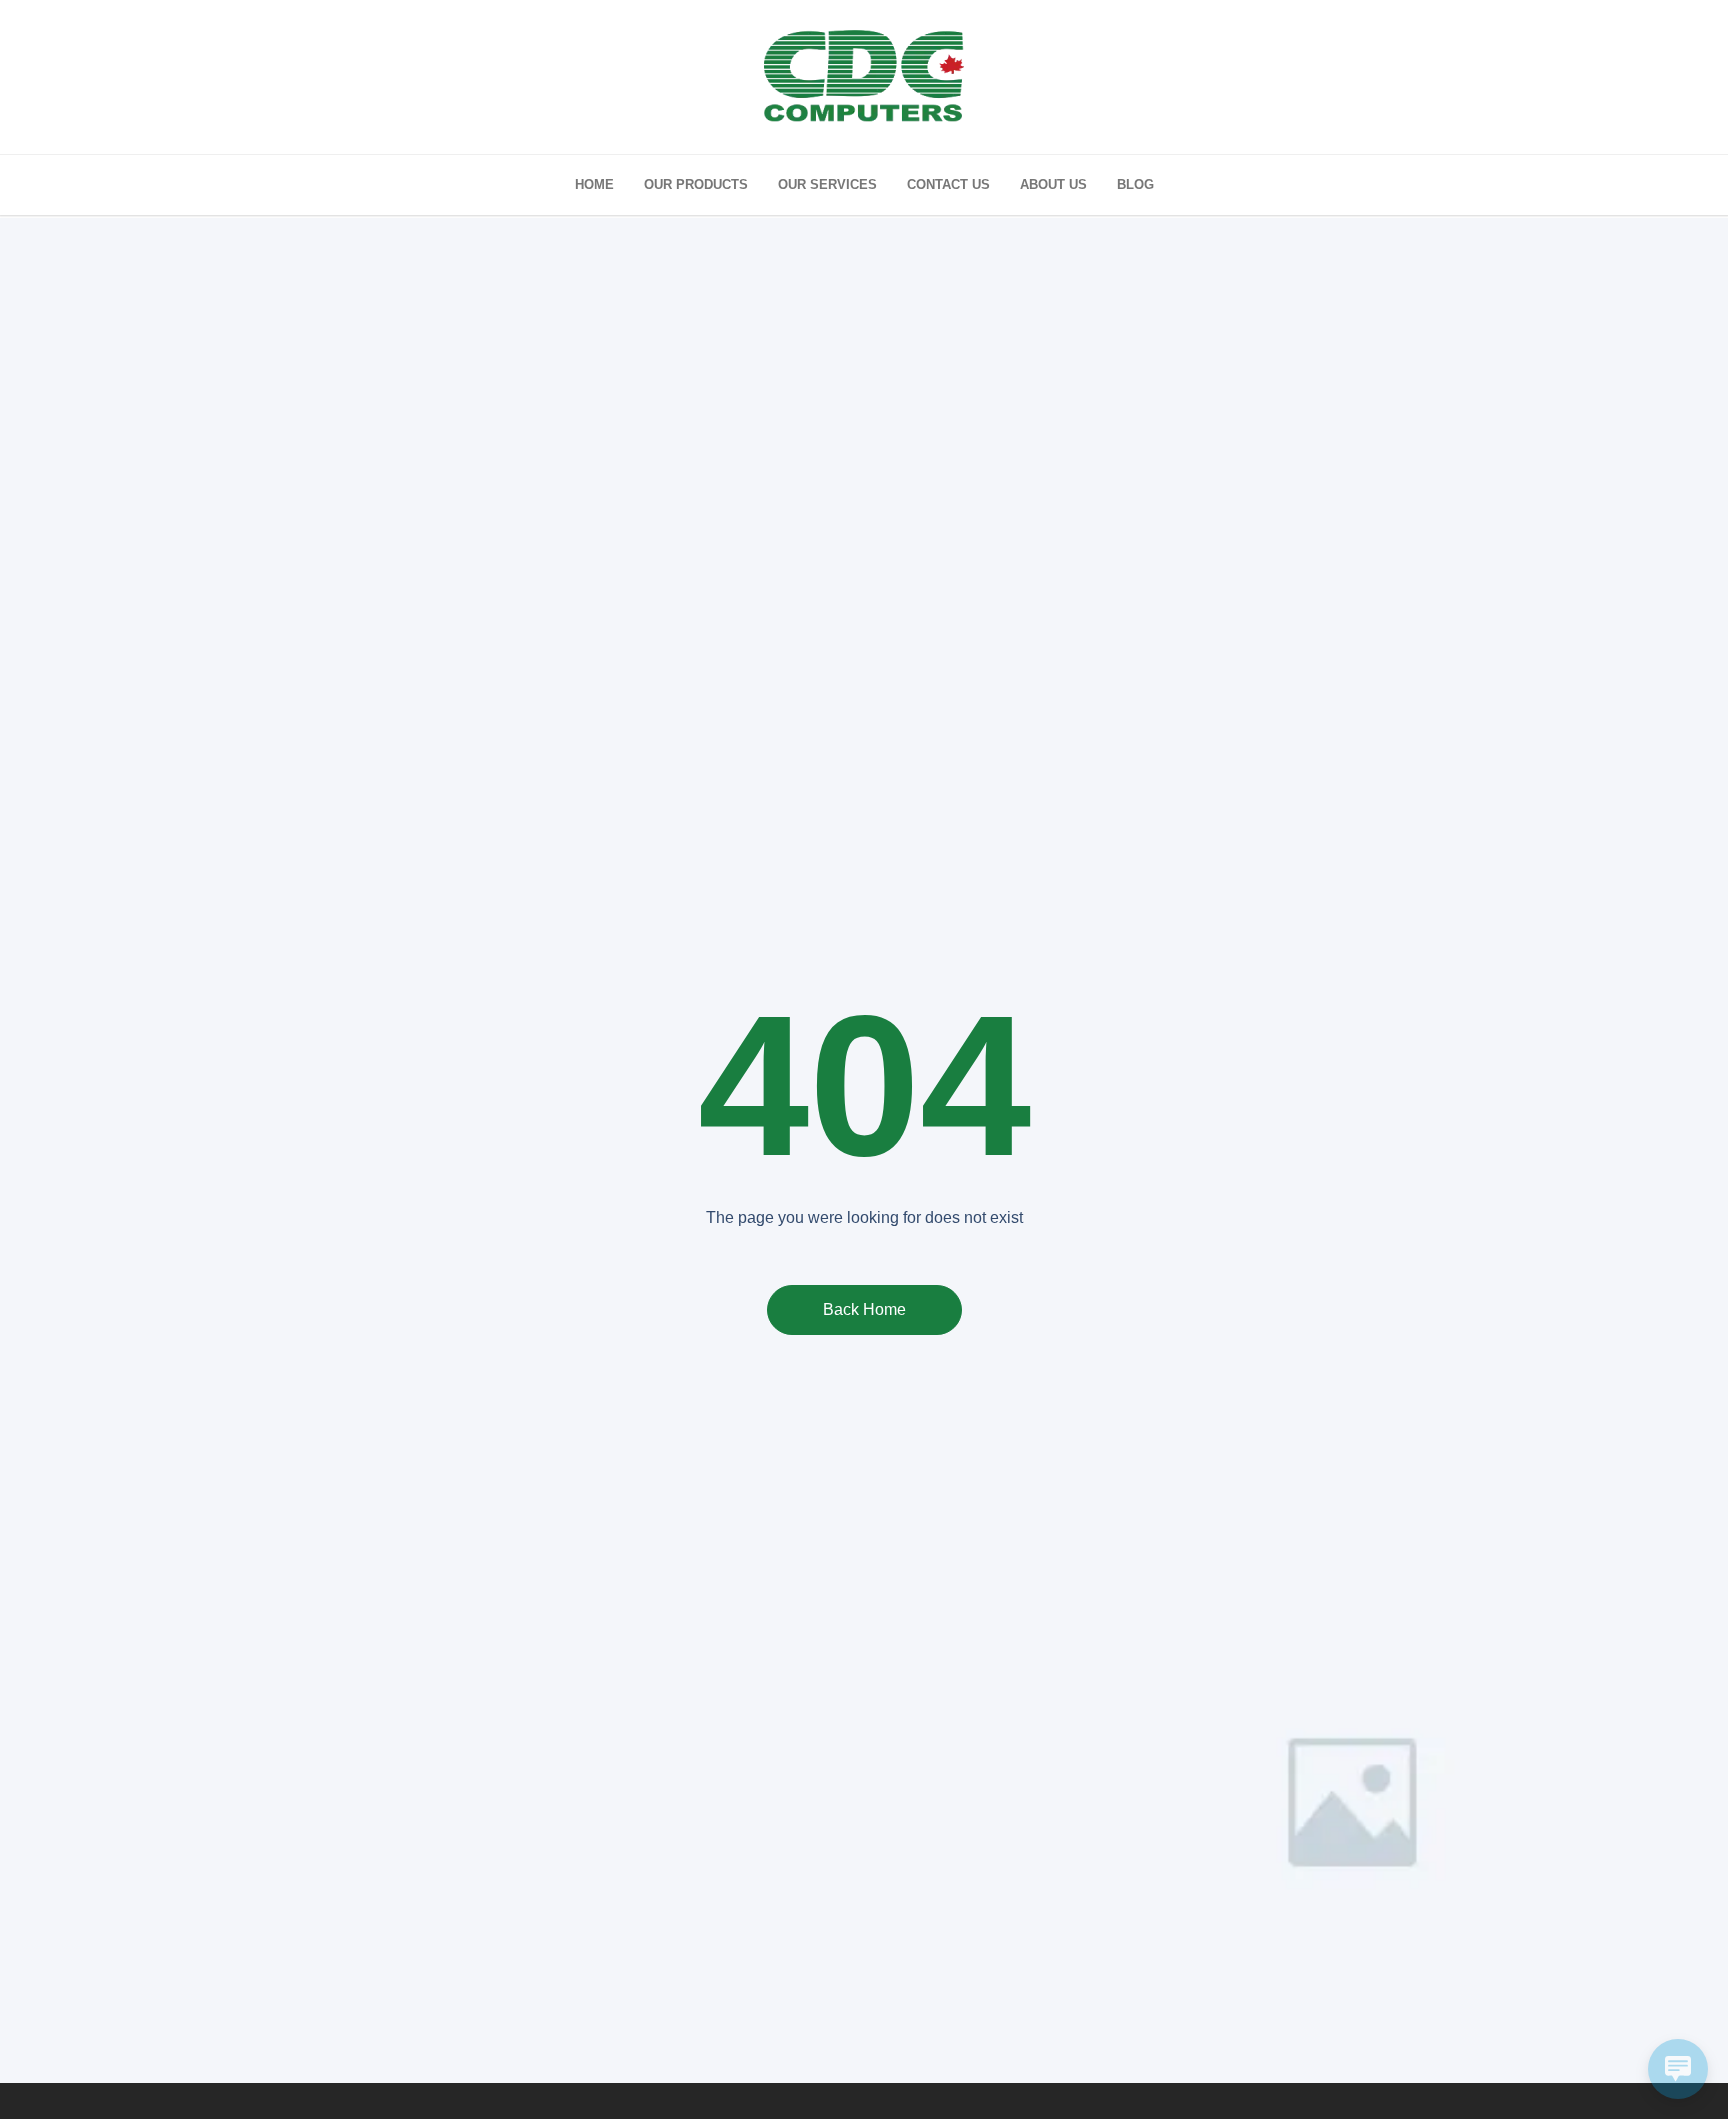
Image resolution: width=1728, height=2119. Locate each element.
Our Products (696, 184)
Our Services (827, 184)
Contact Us (948, 184)
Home (594, 184)
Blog (1135, 184)
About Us (1053, 184)
